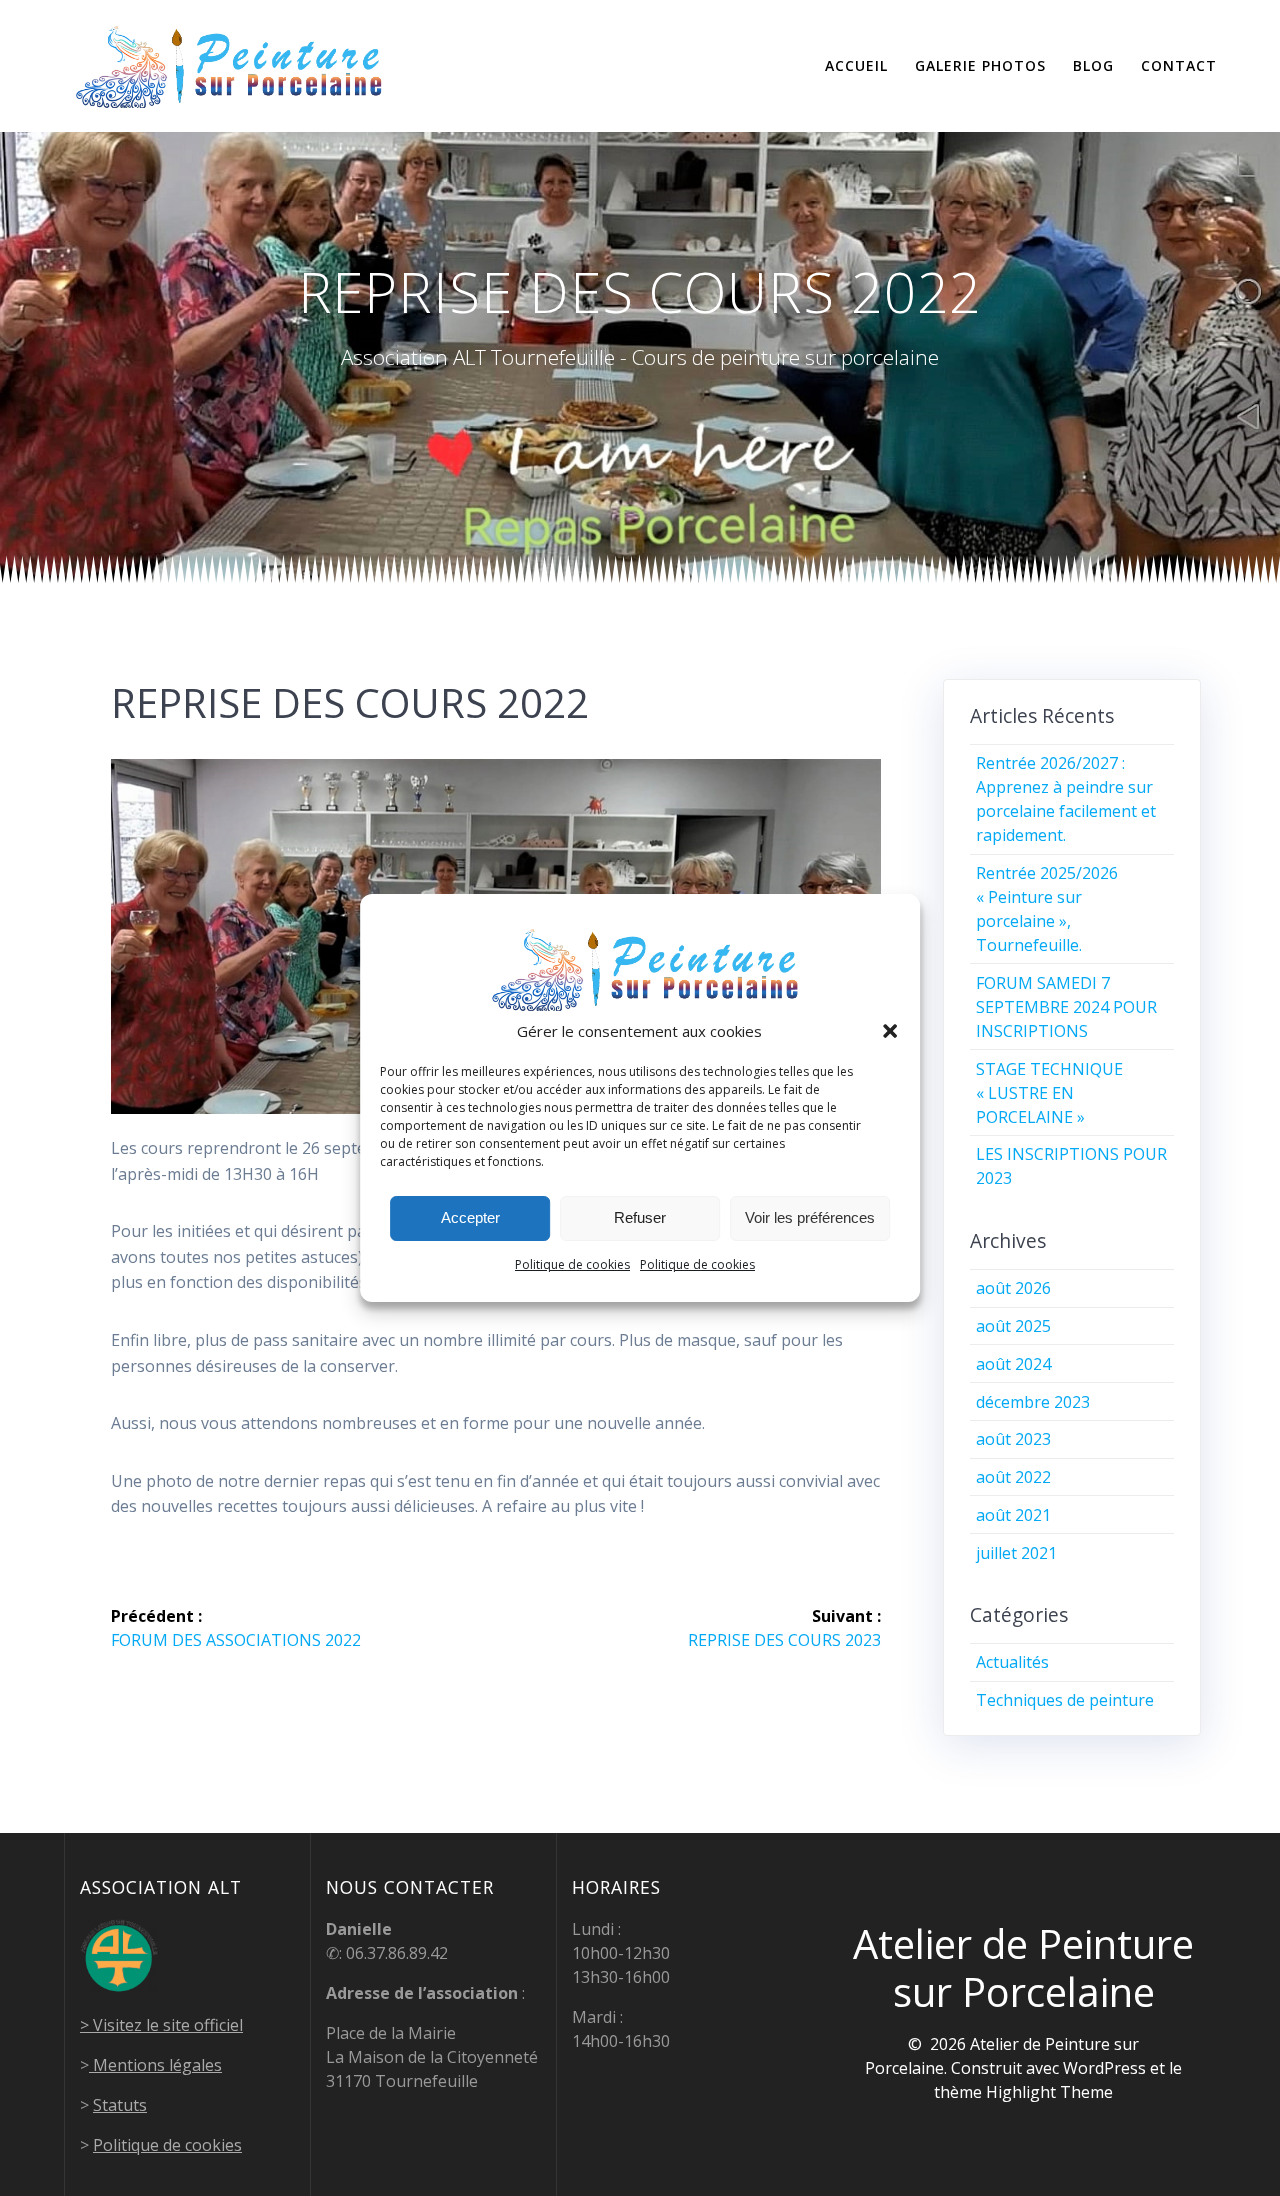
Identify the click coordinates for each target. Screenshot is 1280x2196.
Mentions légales (155, 2065)
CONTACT (1179, 65)
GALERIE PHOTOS (980, 65)
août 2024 (1013, 1364)
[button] (890, 1031)
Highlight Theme (1049, 2092)
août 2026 (1013, 1288)
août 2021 (1013, 1515)
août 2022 (1013, 1477)
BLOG (1093, 65)
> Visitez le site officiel (161, 2025)
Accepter (470, 1217)
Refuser (640, 1217)
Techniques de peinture (1065, 1700)
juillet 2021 (1016, 1553)
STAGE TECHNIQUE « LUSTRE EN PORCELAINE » (1049, 1093)
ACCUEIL (856, 65)
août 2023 (1013, 1439)
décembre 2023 (1033, 1402)
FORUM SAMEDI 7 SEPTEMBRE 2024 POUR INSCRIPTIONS (1066, 1007)
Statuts (120, 2105)
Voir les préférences (810, 1217)
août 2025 (1013, 1326)
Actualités (1012, 1662)
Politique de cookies (572, 1264)
